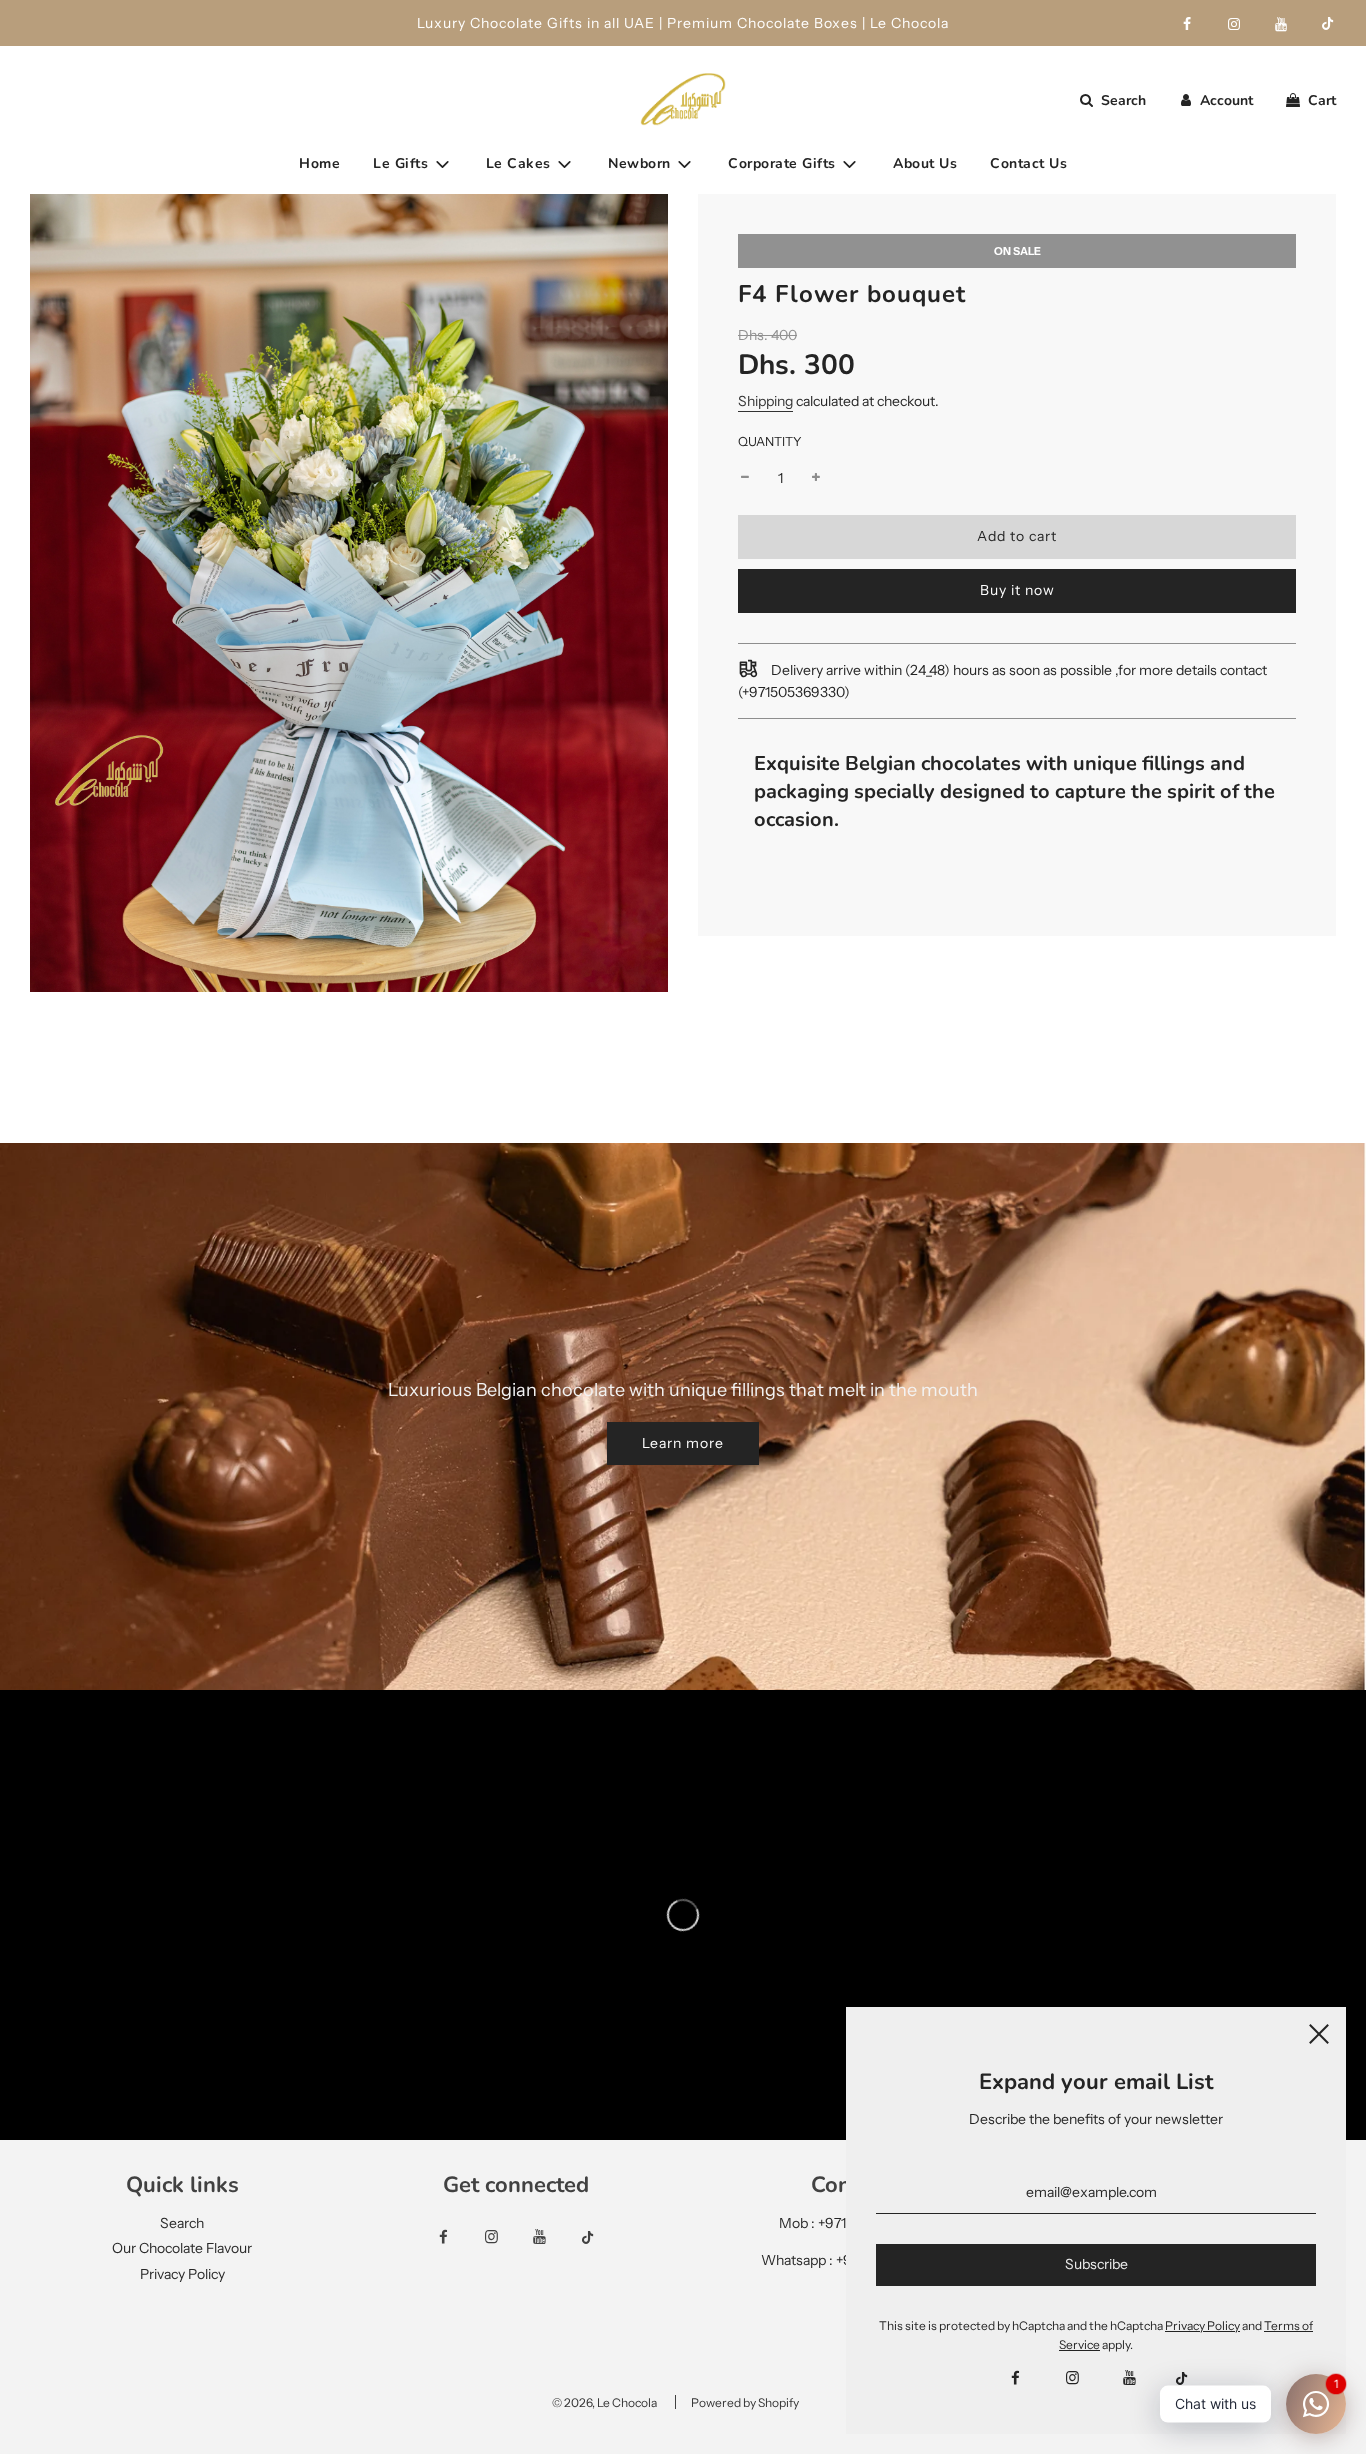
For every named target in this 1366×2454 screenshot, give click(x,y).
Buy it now (1017, 590)
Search (182, 2223)
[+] (816, 478)
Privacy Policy (182, 2274)
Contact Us (1028, 163)
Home (319, 163)
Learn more (683, 1443)
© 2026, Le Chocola (604, 2402)
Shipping (765, 401)
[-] (745, 478)
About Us (925, 163)
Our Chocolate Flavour (182, 2248)
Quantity (770, 441)
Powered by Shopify (745, 2402)
